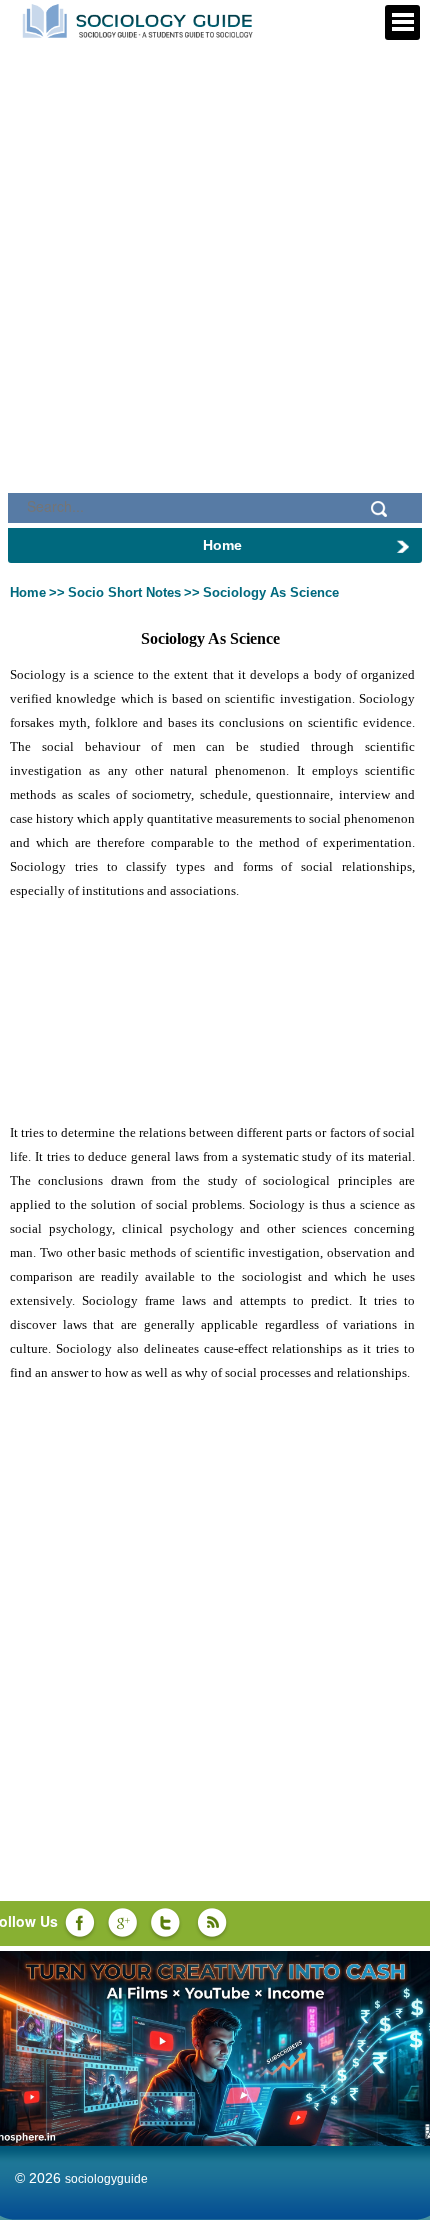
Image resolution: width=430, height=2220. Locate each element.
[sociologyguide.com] (140, 19)
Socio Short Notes (124, 592)
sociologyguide (106, 2179)
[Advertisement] (215, 230)
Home (28, 592)
